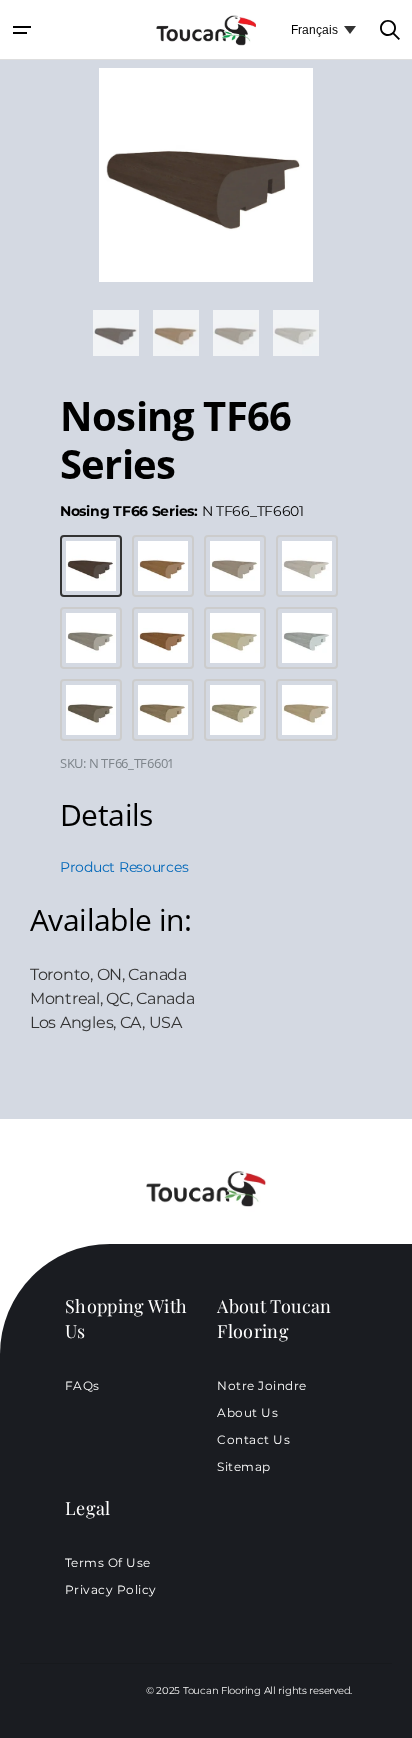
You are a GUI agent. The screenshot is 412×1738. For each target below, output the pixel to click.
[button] (22, 30)
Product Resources (124, 867)
